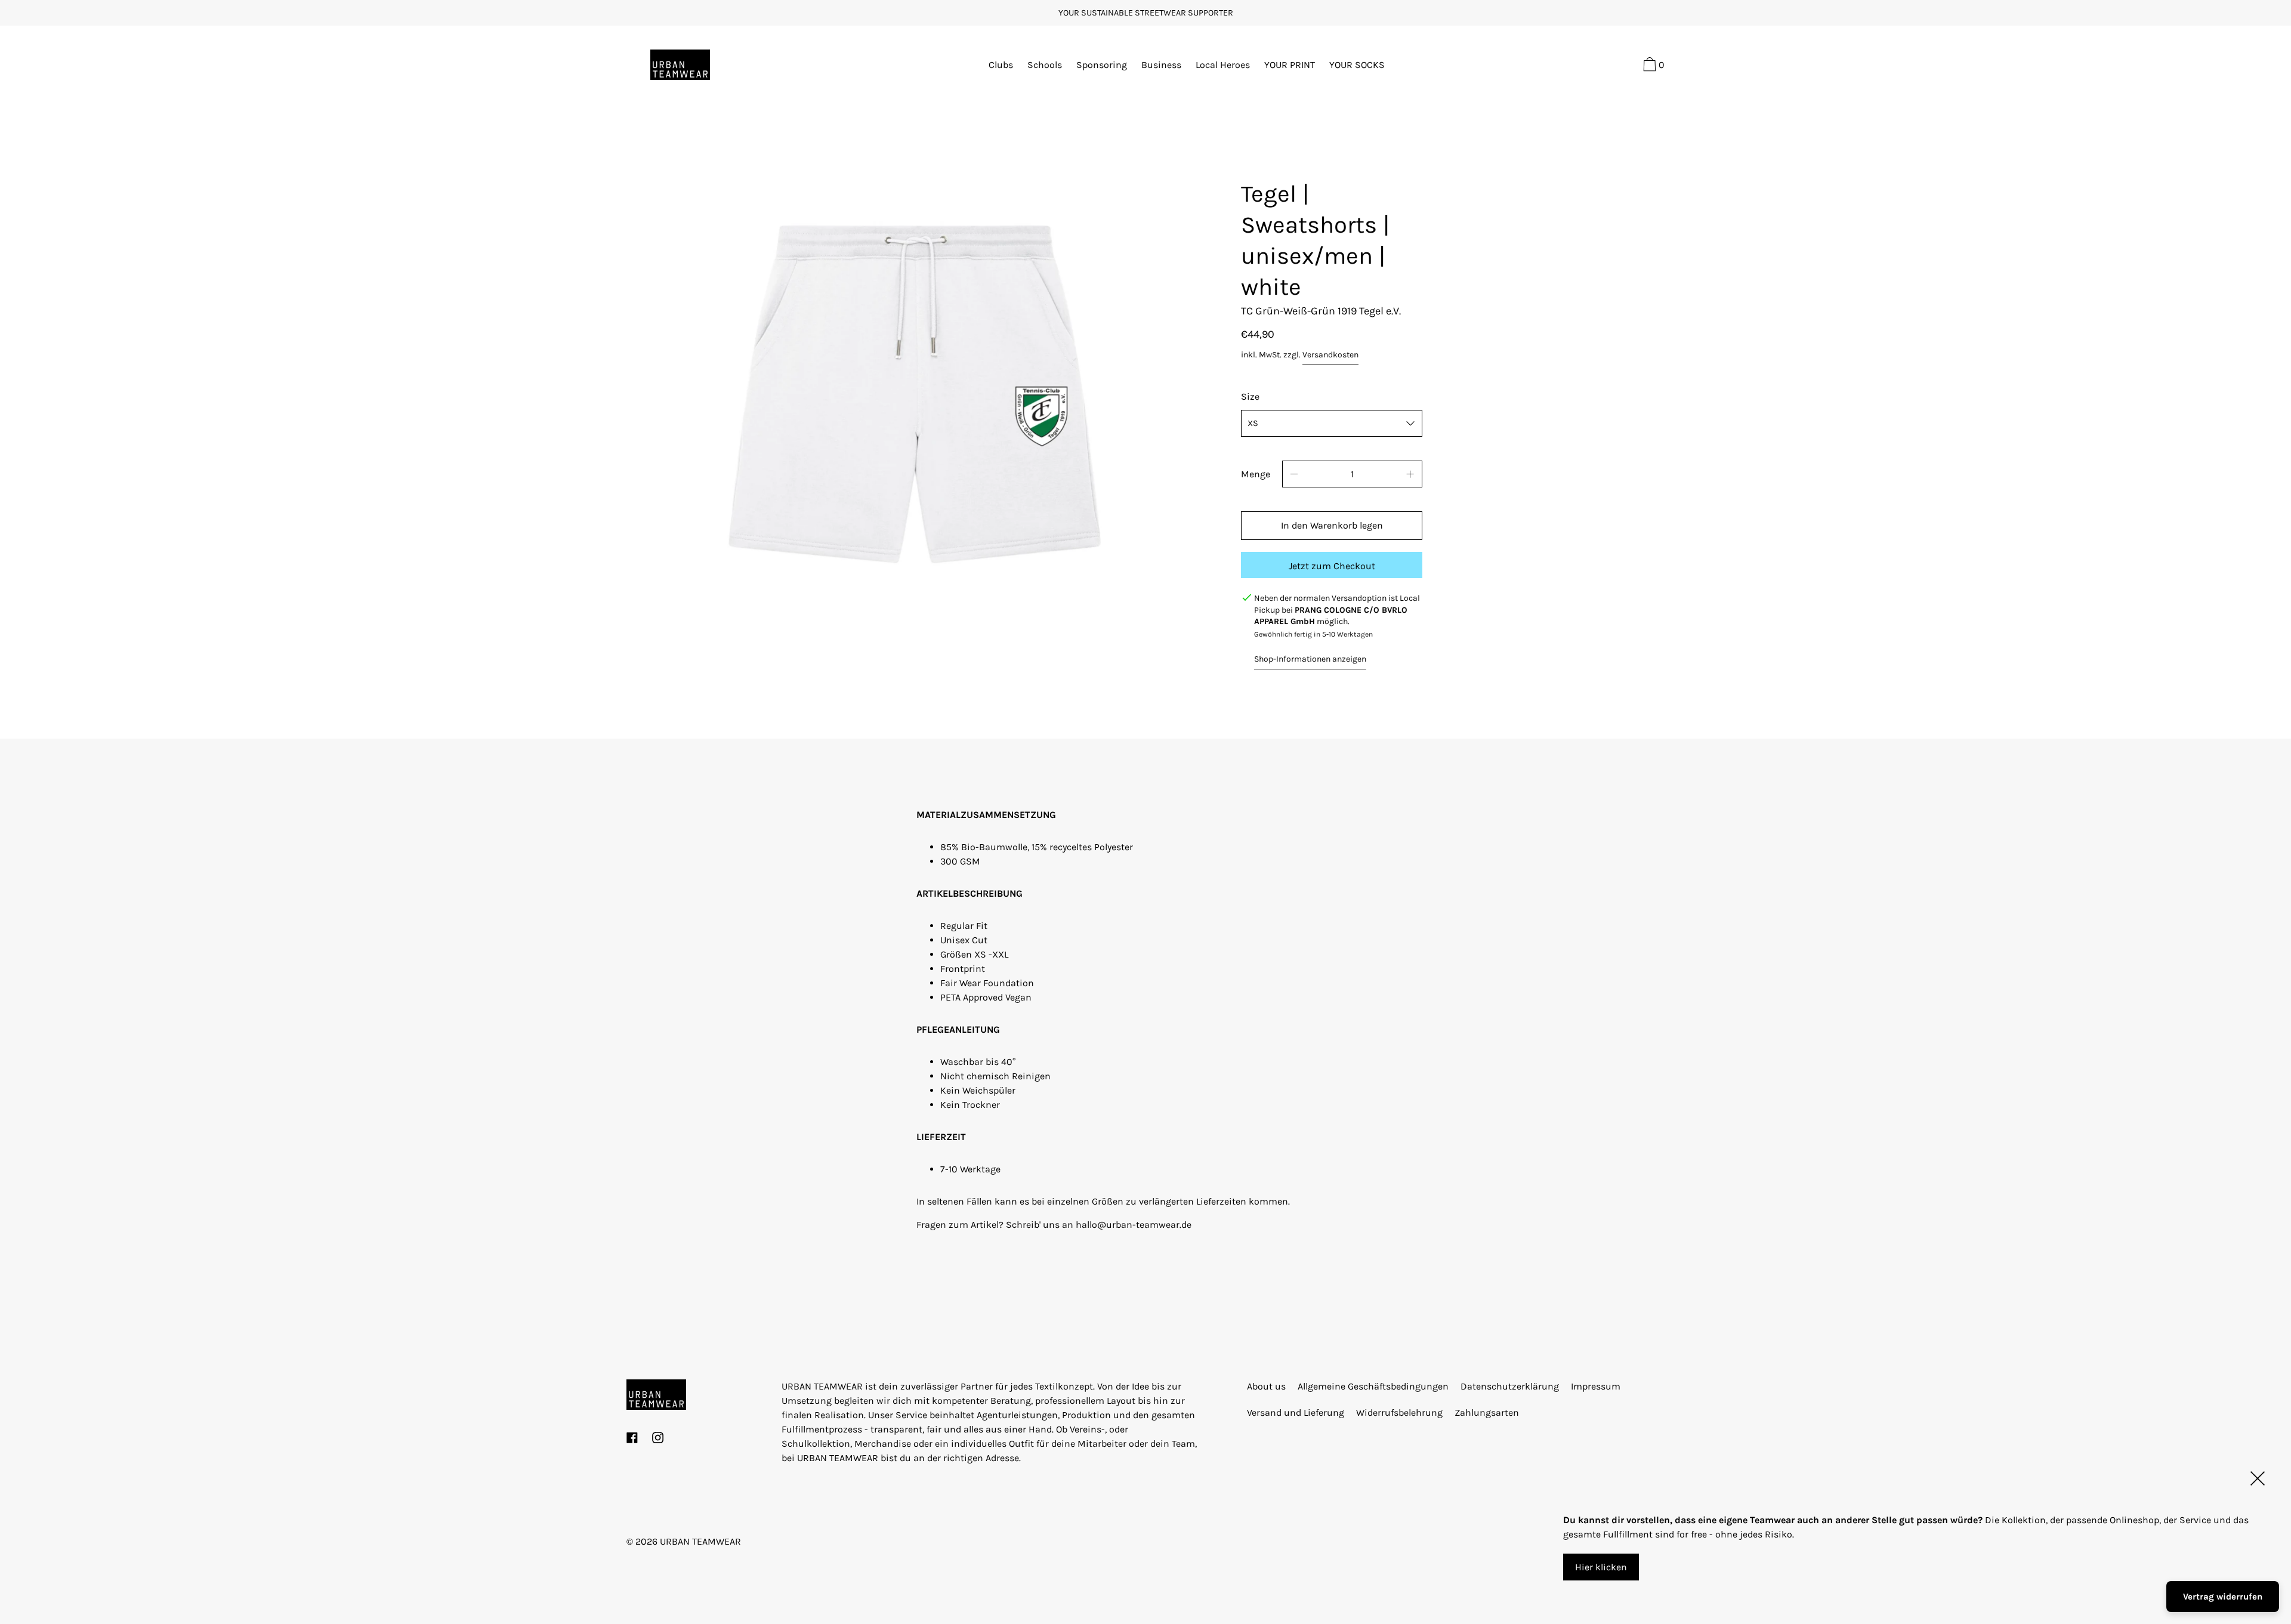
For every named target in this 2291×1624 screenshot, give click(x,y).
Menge (1256, 474)
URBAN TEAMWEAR (700, 1541)
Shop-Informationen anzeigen (1310, 659)
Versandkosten (1330, 355)
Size (1250, 396)
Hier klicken (1601, 1567)
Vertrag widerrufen (2223, 1597)
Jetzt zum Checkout (1332, 566)
